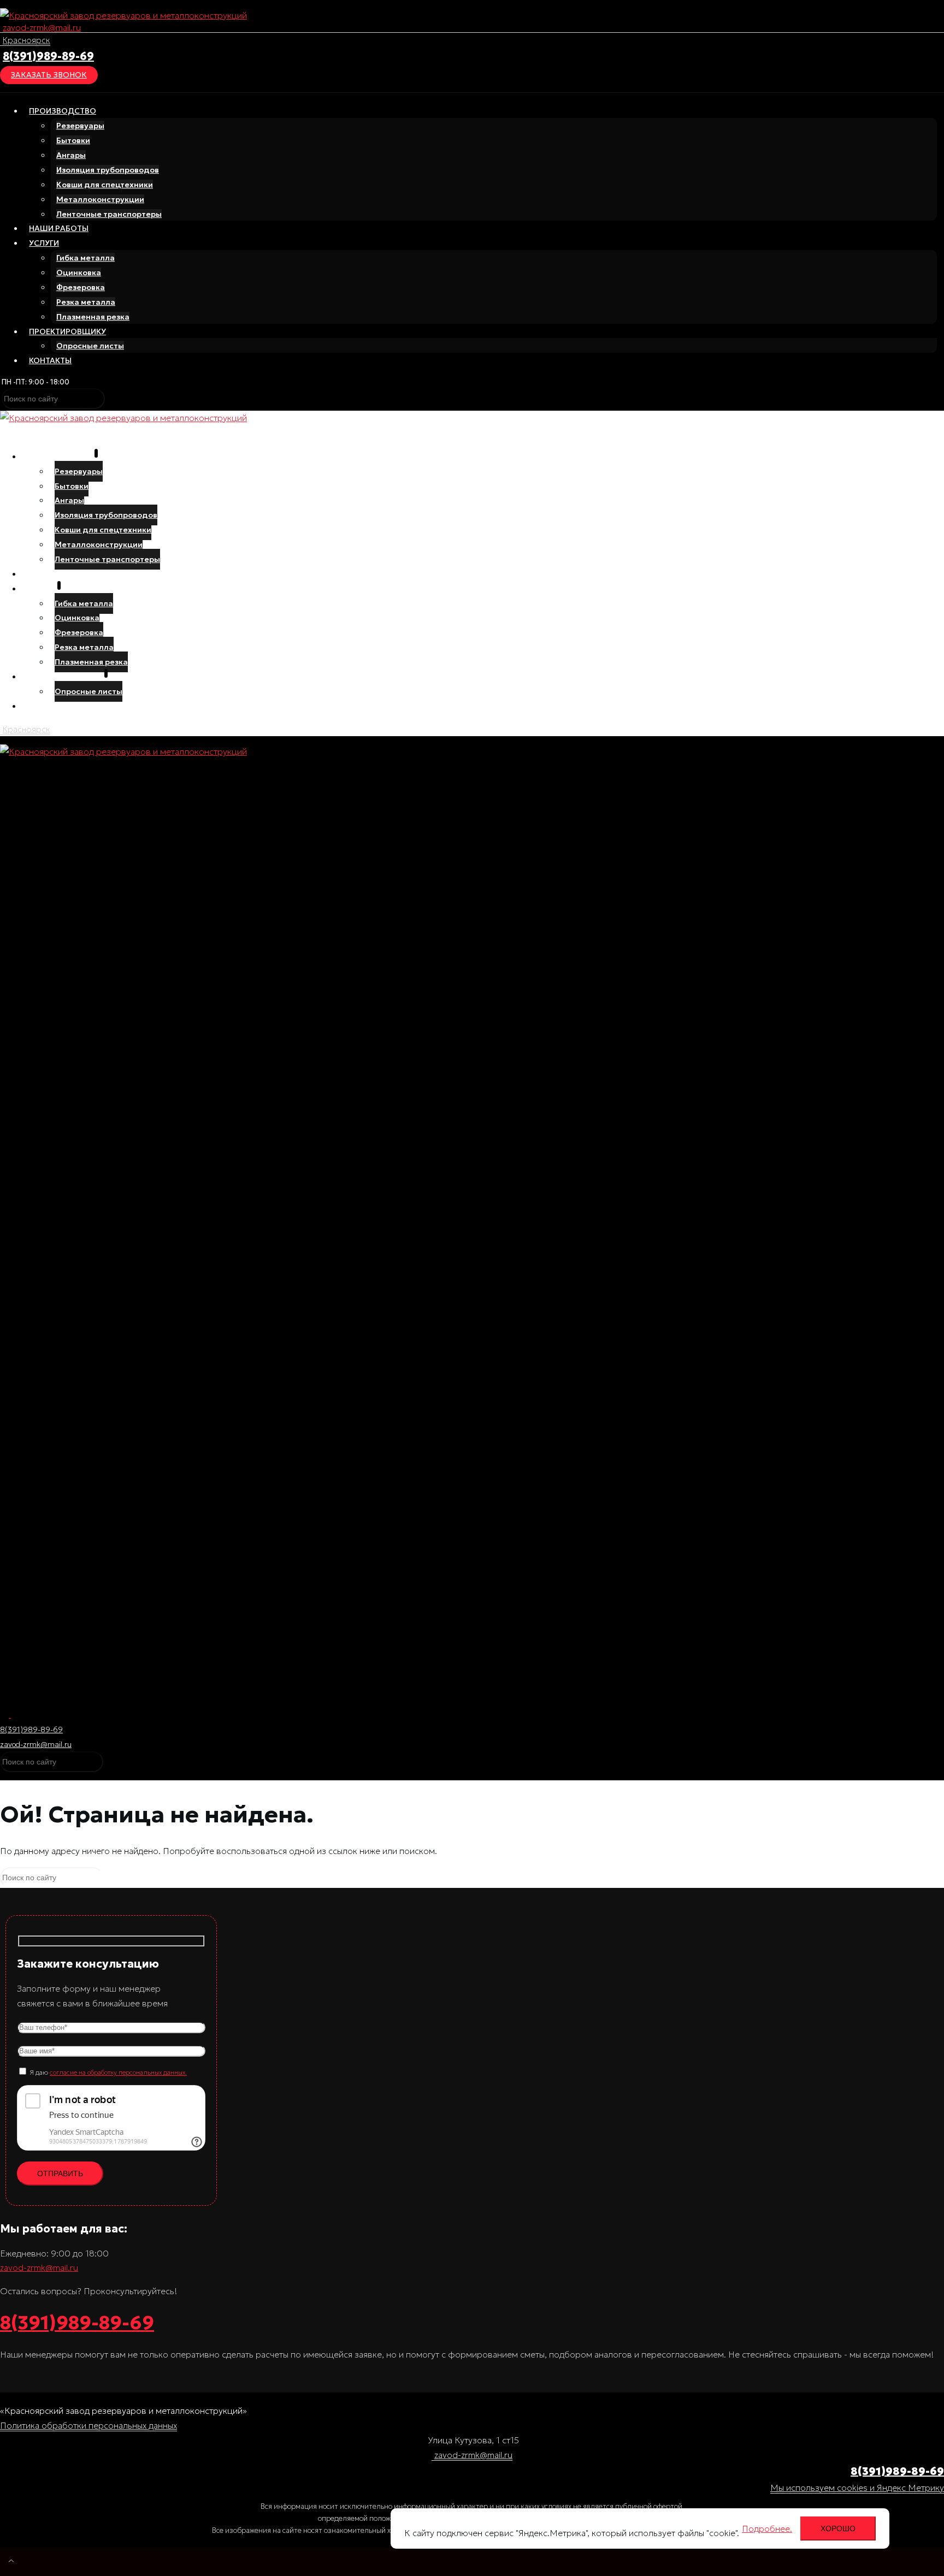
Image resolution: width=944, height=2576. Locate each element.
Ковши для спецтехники (105, 185)
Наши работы (59, 228)
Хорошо (838, 2528)
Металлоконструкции (100, 199)
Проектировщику (67, 331)
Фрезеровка (81, 287)
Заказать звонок (49, 75)
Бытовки (73, 140)
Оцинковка (79, 273)
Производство (63, 111)
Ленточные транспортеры (109, 214)
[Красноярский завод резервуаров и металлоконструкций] (123, 15)
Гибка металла (85, 258)
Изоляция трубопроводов (108, 170)
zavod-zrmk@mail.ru (42, 27)
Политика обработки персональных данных (88, 2425)
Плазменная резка (93, 317)
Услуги (44, 243)
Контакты (50, 360)
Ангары (71, 155)
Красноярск (26, 40)
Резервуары (80, 126)
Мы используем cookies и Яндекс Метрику (857, 2488)
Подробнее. (767, 2528)
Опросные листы (90, 346)
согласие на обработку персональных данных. (118, 2072)
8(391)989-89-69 (48, 56)
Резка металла (86, 302)
